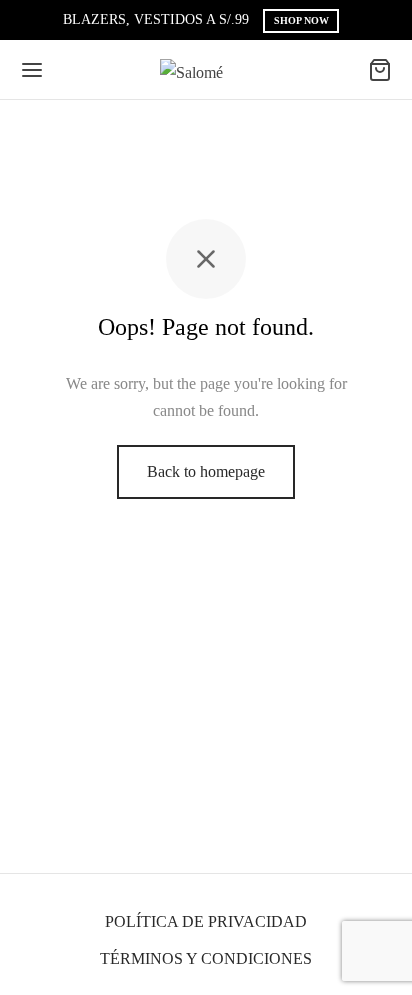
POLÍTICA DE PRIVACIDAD (206, 921)
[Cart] (380, 70)
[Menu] (32, 70)
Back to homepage (206, 471)
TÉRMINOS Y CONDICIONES (206, 958)
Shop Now (301, 20)
